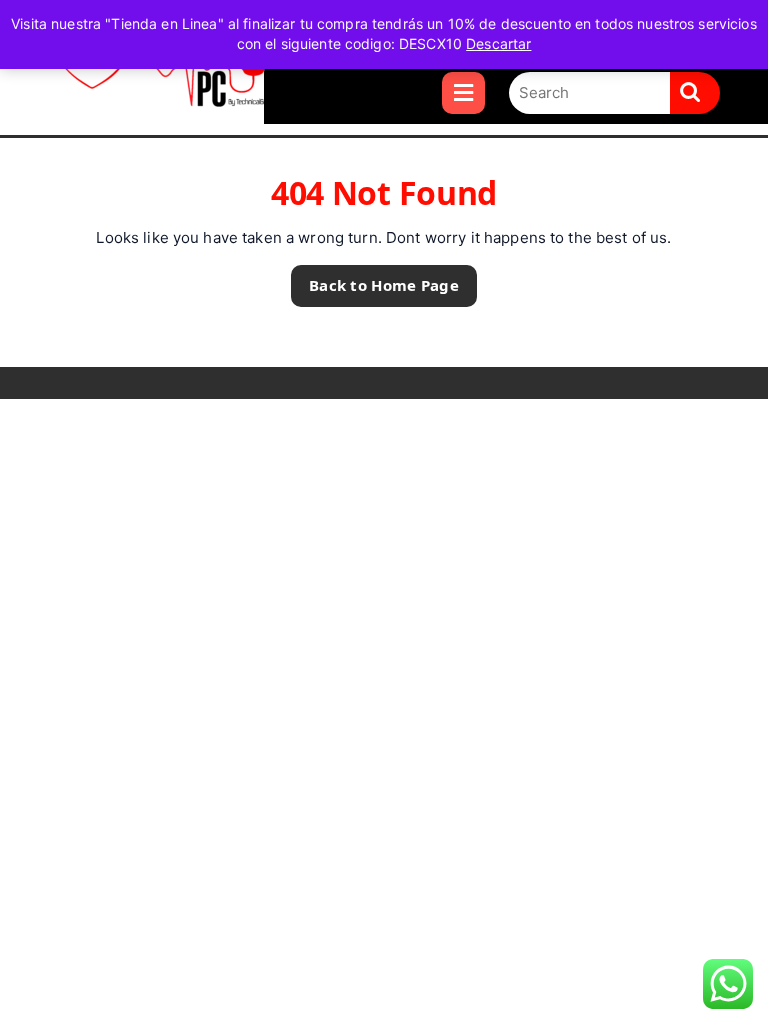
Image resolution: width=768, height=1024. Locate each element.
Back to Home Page (375, 280)
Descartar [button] (498, 43)
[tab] (463, 93)
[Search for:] (589, 93)
